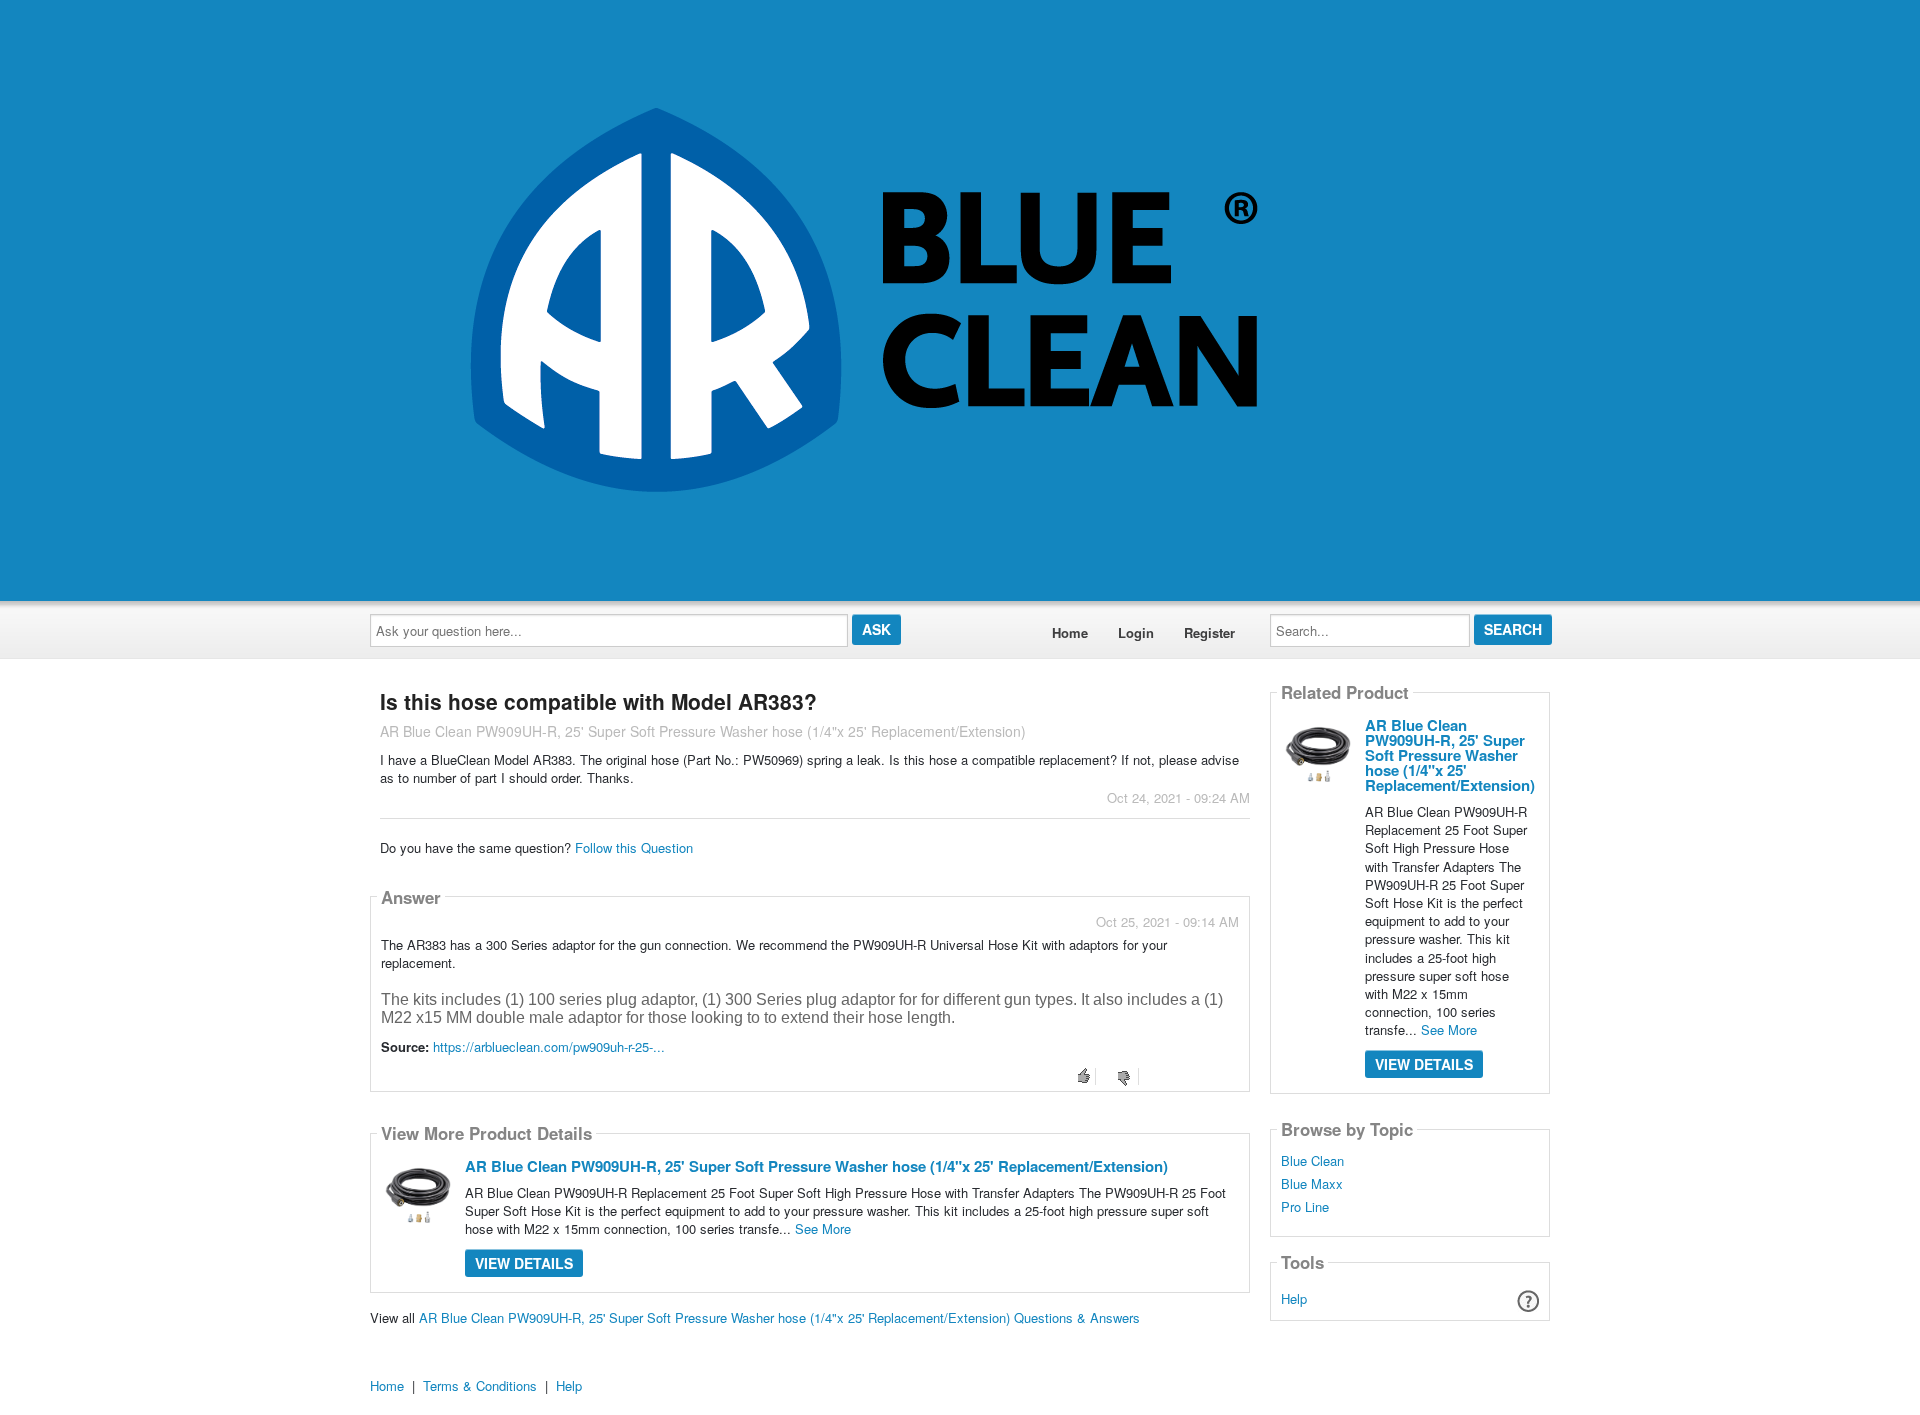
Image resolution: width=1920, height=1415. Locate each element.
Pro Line (1305, 1207)
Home (1070, 632)
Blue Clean (1312, 1161)
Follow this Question (634, 847)
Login (1136, 632)
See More (823, 1228)
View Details (524, 1263)
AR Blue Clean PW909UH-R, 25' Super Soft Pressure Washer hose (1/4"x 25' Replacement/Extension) (816, 1166)
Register (1209, 632)
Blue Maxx (1312, 1184)
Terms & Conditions (480, 1385)
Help (1294, 1298)
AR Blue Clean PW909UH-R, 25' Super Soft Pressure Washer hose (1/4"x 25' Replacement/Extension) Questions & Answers (779, 1317)
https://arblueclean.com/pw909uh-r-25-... (549, 1046)
